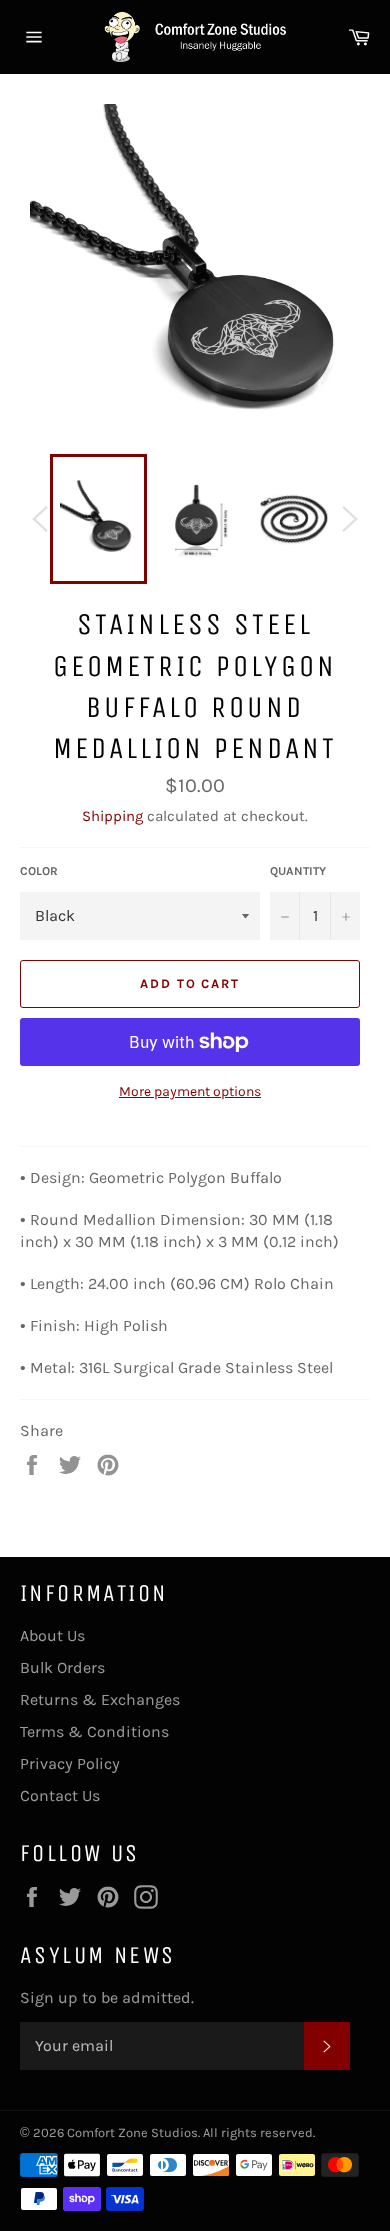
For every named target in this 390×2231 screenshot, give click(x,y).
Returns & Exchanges (100, 1699)
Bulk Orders (62, 1667)
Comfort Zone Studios (132, 2132)
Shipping (112, 816)
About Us (52, 1635)
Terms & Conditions (94, 1731)
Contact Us (60, 1795)
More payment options (190, 1091)
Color (39, 871)
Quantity (298, 871)
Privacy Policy (70, 1763)
